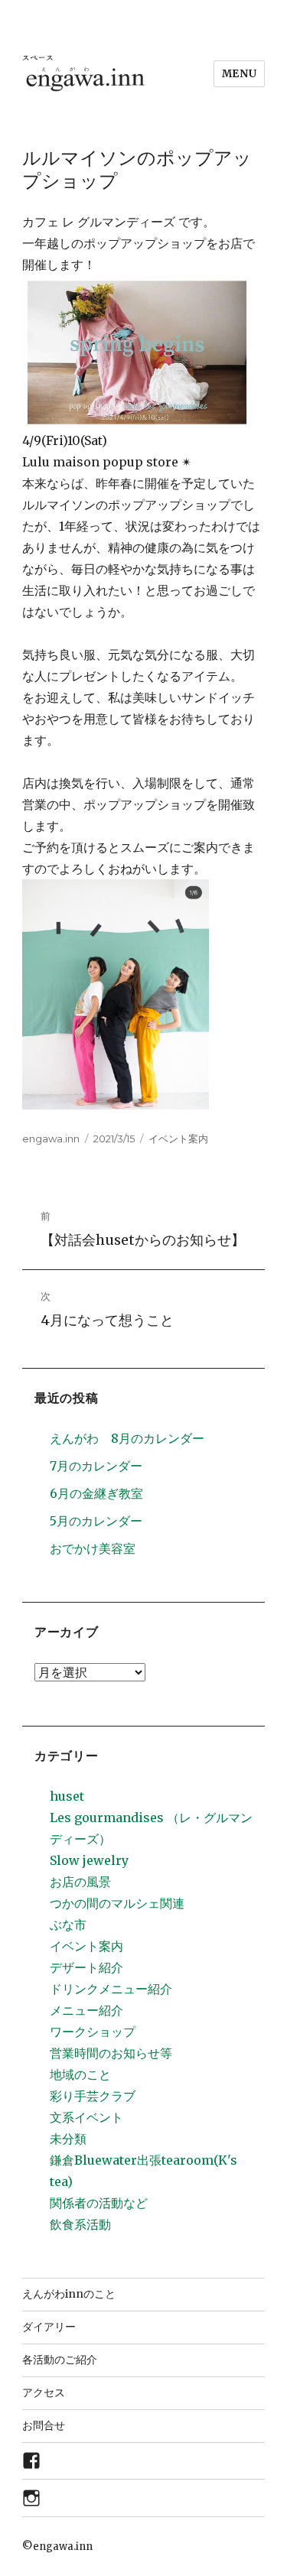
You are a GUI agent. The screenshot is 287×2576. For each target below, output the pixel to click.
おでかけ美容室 (93, 1548)
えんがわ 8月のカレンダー (127, 1438)
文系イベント (86, 2117)
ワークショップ (93, 2032)
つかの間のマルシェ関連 (117, 1903)
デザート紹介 (86, 1967)
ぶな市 (68, 1925)
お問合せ (44, 2425)
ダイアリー (49, 2327)
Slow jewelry (89, 1860)
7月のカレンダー (96, 1466)
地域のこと (80, 2074)
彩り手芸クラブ (93, 2096)
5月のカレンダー (96, 1521)
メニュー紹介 (86, 2010)
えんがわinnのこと (69, 2294)
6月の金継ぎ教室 (96, 1493)
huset (67, 1796)
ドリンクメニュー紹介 (111, 1989)
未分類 (68, 2139)
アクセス (44, 2392)
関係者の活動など (99, 2203)
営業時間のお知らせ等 (111, 2053)
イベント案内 (178, 1139)
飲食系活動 (80, 2224)
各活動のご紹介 (60, 2360)
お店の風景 (80, 1882)
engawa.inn (51, 1139)
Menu (239, 74)
